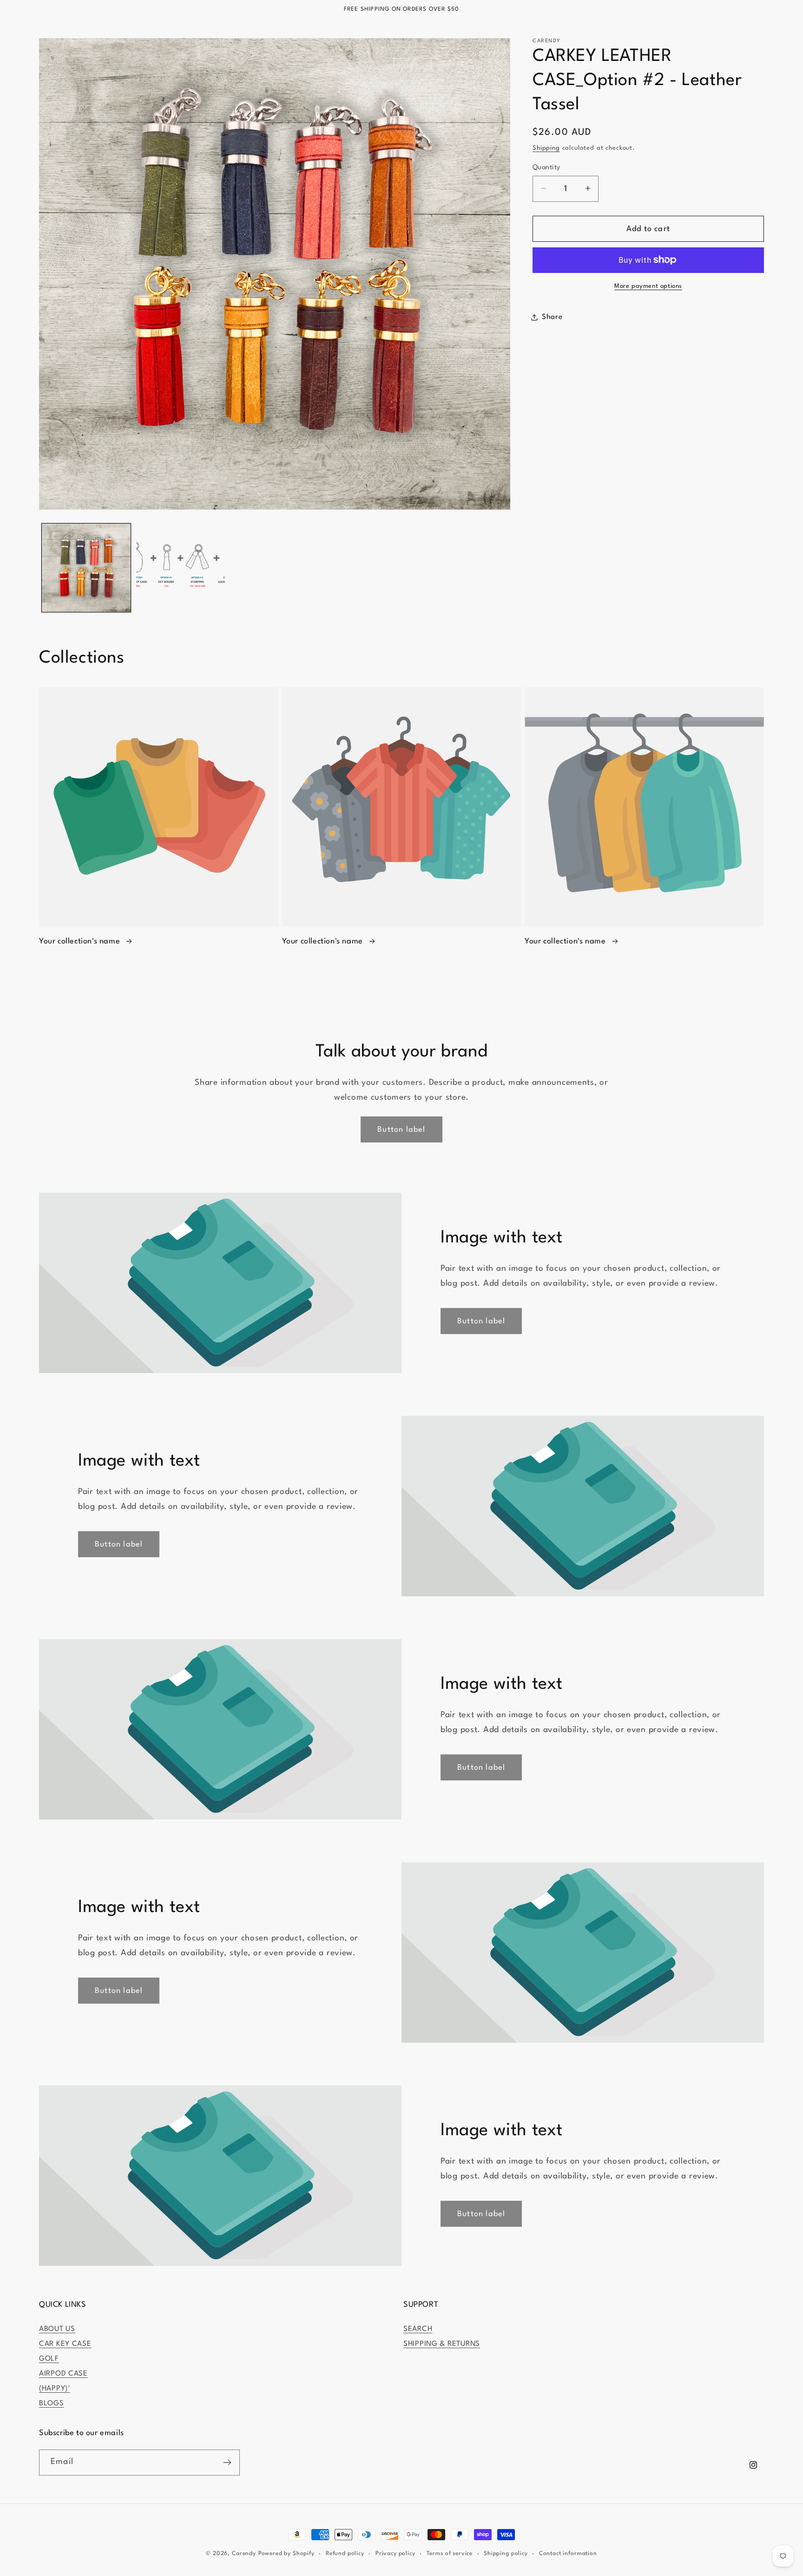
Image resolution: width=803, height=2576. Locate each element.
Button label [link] (401, 1130)
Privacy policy (395, 2554)
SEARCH (418, 2329)
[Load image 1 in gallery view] (86, 568)
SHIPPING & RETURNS (442, 2344)
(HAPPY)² (55, 2389)
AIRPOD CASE (63, 2374)
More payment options (648, 286)
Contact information (568, 2554)
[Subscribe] (227, 2463)
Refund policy (345, 2554)
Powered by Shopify (286, 2554)
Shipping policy (506, 2554)
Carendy (244, 2554)
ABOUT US (57, 2329)
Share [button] (552, 317)
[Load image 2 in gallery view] (181, 568)
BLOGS (52, 2403)
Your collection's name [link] (81, 941)
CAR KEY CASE (65, 2344)
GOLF (49, 2359)
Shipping (546, 148)
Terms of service (450, 2554)
